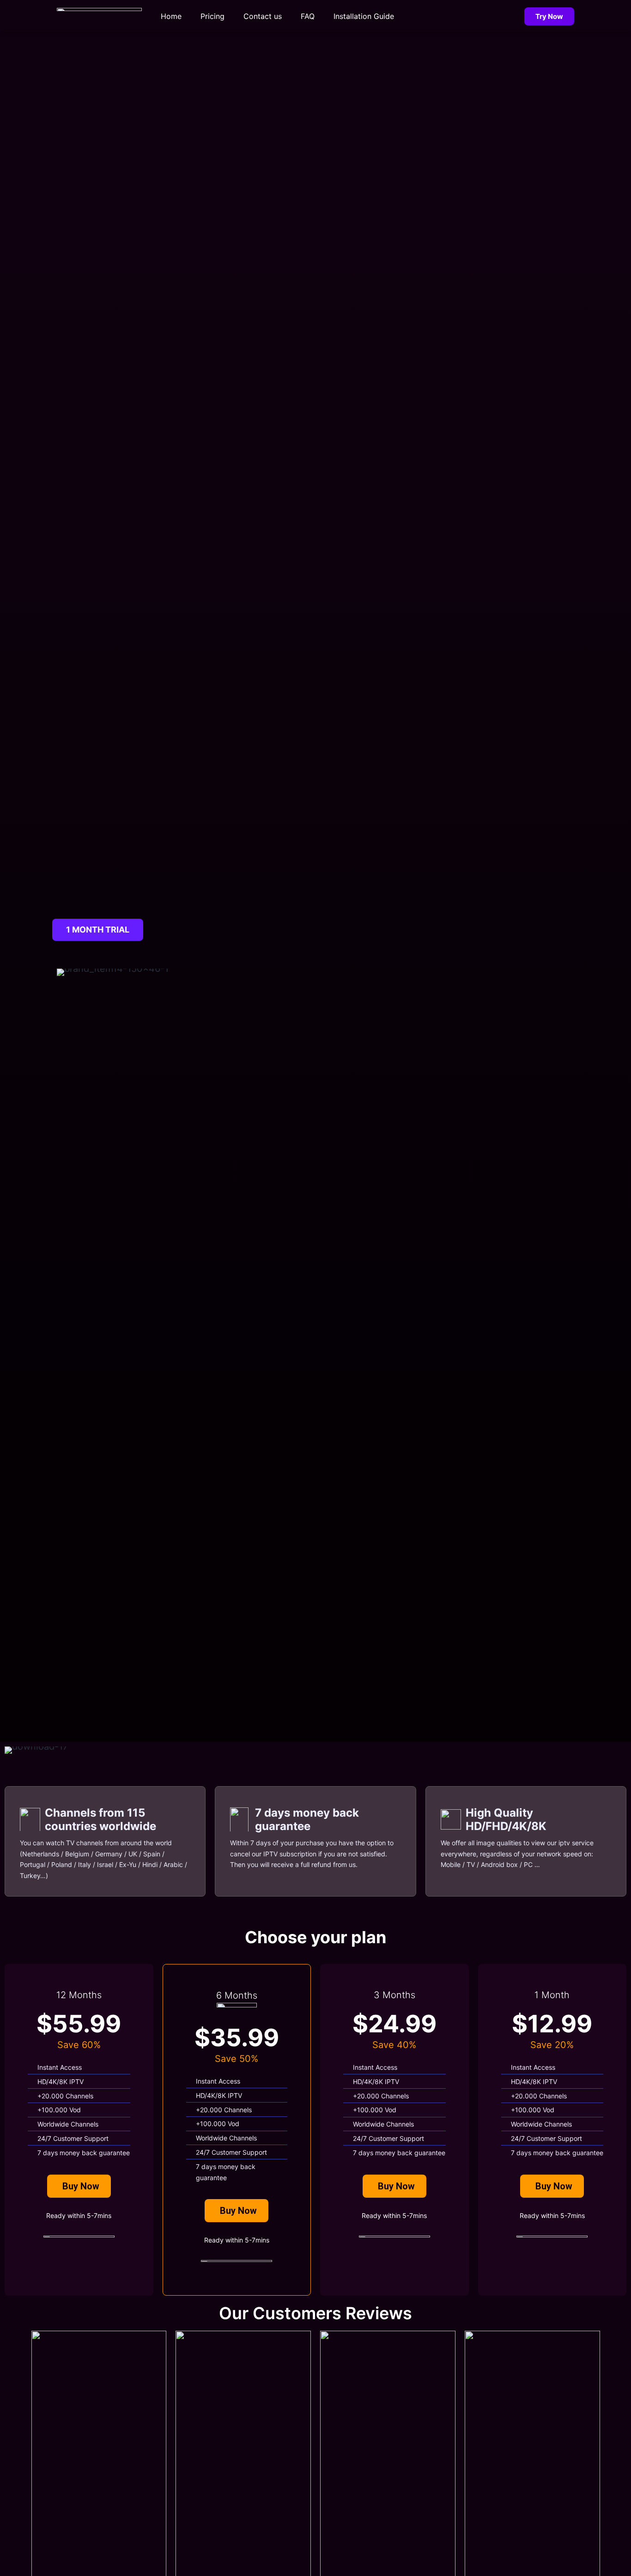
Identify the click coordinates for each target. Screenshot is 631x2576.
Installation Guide (364, 16)
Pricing (212, 16)
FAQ (308, 16)
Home (171, 16)
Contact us (263, 16)
